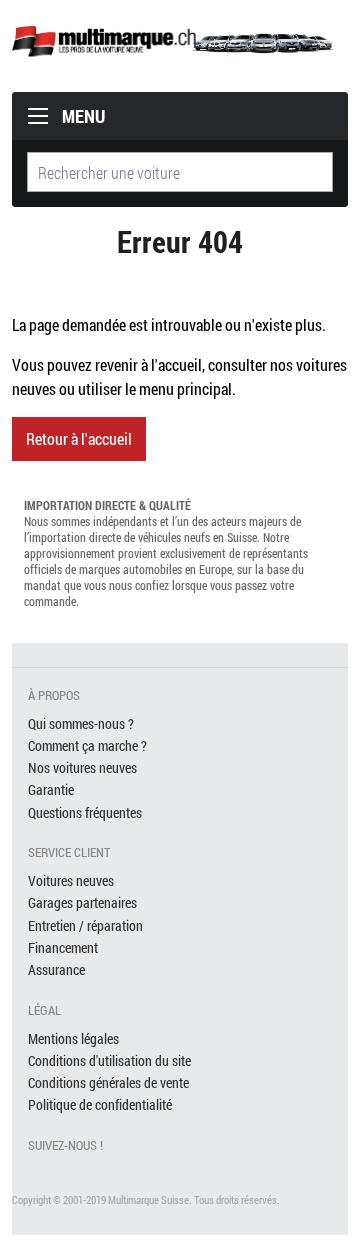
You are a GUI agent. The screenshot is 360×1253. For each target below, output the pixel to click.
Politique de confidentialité (100, 1104)
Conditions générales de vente (108, 1082)
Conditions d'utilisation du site (109, 1060)
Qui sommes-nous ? (81, 723)
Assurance (56, 969)
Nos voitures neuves (82, 767)
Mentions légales (73, 1038)
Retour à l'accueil (79, 438)
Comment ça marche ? (87, 745)
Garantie (51, 789)
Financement (63, 947)
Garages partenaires (82, 902)
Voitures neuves (71, 880)
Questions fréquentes (85, 812)
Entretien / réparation (85, 925)
